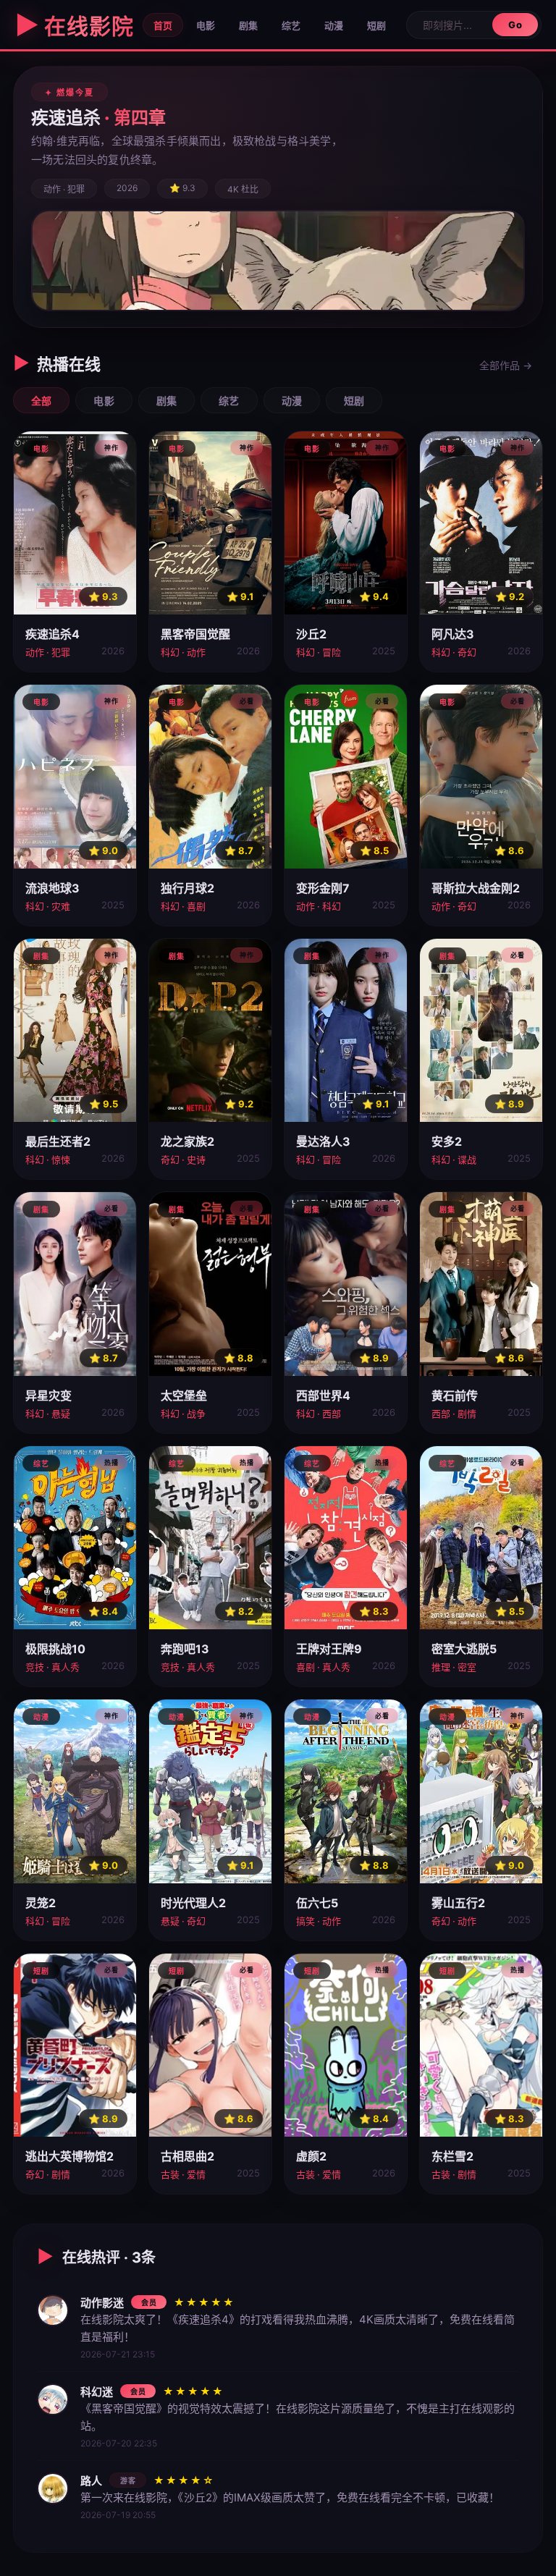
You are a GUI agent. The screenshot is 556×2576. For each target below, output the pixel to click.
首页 (163, 25)
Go (515, 25)
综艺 (291, 25)
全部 (41, 401)
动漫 (334, 25)
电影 (206, 25)
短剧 (376, 25)
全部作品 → (506, 365)
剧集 (248, 25)
